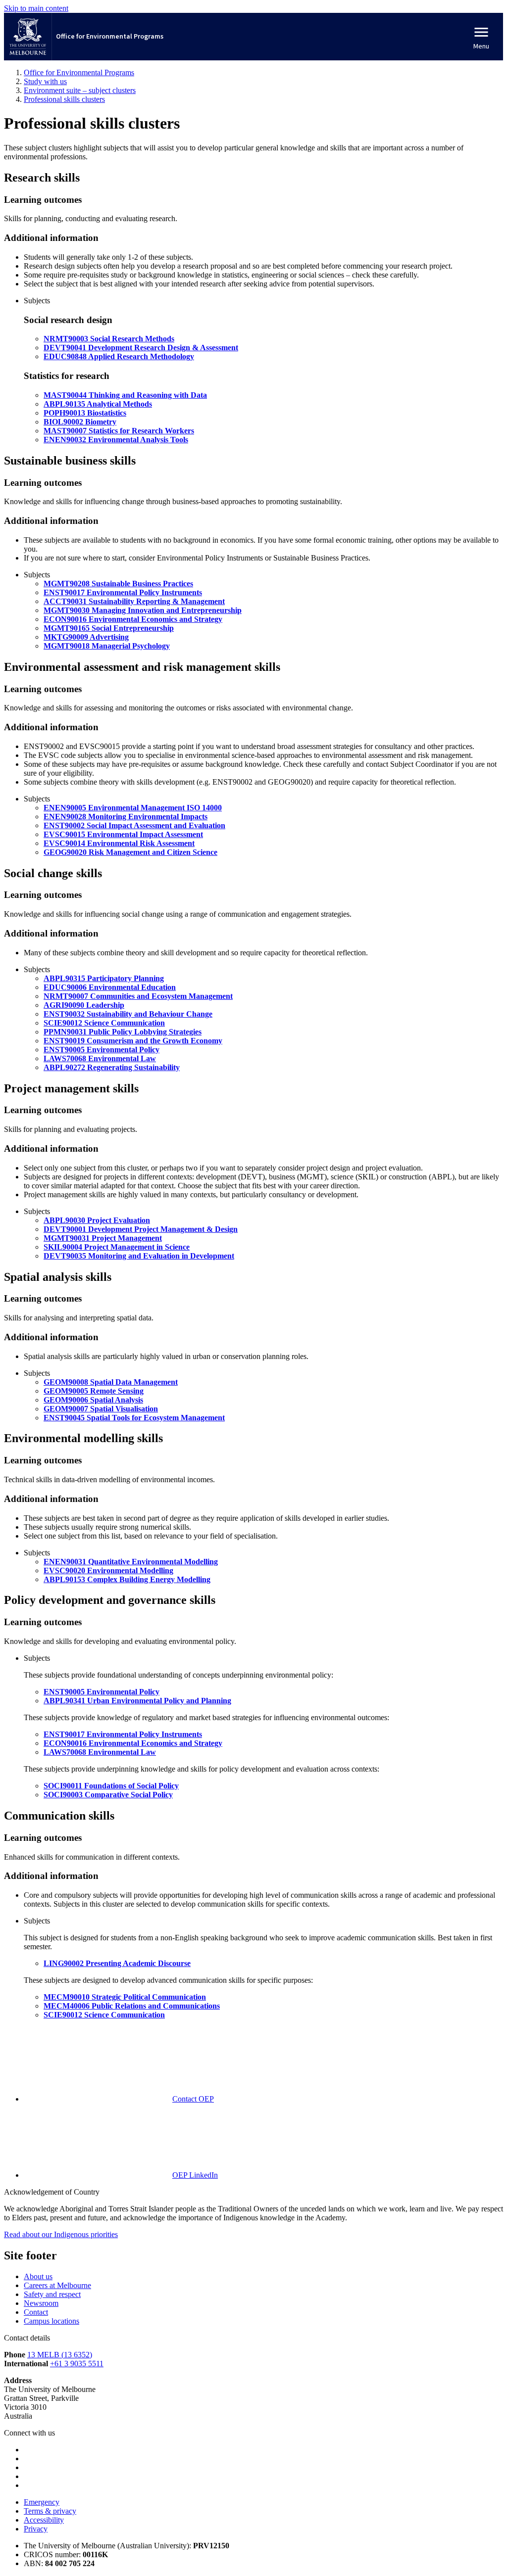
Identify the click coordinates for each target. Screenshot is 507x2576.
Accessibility (44, 2520)
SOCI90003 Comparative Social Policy (108, 1795)
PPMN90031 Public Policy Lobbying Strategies (123, 1032)
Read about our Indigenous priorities (61, 2234)
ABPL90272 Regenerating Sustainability (112, 1067)
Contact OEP (193, 2099)
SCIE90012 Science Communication (104, 1023)
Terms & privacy (50, 2511)
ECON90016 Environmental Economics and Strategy (133, 619)
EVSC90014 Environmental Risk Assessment (119, 843)
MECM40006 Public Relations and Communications (132, 2006)
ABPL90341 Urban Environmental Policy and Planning (137, 1701)
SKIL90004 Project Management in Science (117, 1247)
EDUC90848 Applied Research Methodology (119, 356)
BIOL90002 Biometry (80, 422)
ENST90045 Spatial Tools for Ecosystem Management (134, 1418)
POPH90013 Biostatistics (85, 413)
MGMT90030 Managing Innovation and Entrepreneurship (143, 610)
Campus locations (51, 2321)
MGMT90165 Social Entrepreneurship (109, 628)
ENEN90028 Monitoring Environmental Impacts (126, 817)
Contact (36, 2312)
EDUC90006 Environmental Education (110, 987)
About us (38, 2276)
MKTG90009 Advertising (86, 637)
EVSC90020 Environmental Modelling (108, 1570)
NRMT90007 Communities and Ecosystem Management (138, 996)
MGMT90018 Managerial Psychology (107, 646)
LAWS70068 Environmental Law (100, 1058)
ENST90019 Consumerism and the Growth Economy (133, 1041)
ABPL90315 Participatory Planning (104, 978)
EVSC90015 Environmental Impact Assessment (123, 834)
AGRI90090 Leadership (84, 1005)
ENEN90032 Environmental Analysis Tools (116, 440)
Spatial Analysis (93, 1400)
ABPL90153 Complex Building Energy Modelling (127, 1579)
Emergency (42, 2502)
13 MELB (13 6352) (60, 2355)
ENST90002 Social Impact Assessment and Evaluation (134, 825)
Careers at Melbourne (57, 2285)
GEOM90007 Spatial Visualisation (101, 1409)
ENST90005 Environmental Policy (101, 1050)
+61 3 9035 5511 (77, 2364)
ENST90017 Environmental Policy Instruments (123, 592)
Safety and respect (52, 2294)
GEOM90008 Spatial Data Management (111, 1382)
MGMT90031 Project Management (103, 1238)
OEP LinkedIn (195, 2175)
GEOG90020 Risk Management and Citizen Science (130, 852)
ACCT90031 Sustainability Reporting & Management (134, 601)
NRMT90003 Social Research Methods (109, 339)
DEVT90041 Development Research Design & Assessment (141, 348)
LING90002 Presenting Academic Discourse (117, 1963)
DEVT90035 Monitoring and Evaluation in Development (139, 1256)
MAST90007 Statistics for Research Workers (119, 431)
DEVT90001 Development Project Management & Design (141, 1229)
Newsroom (41, 2303)
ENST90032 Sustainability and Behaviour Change (128, 1014)
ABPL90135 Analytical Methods (98, 404)
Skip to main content (36, 8)
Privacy (36, 2529)
